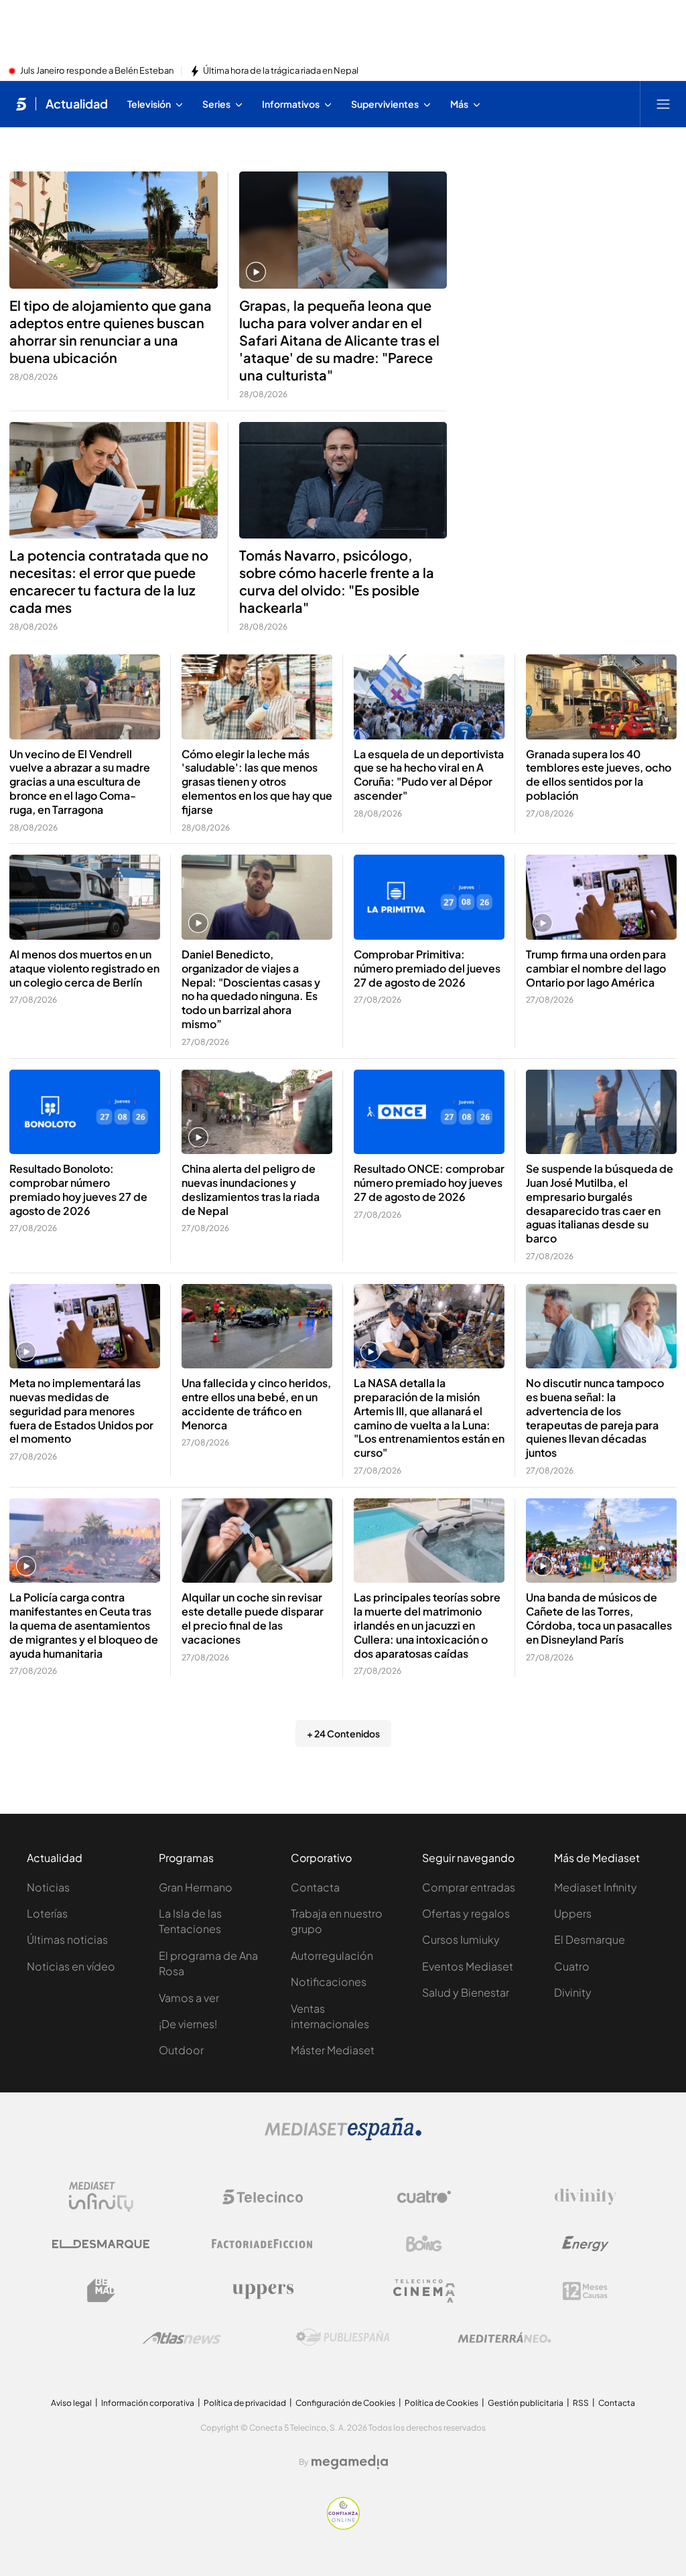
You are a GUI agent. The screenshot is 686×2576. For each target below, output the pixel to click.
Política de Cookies (441, 2403)
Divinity (573, 1992)
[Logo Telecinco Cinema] (424, 2291)
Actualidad (77, 104)
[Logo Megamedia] (350, 2462)
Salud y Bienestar (466, 1992)
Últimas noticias (67, 1939)
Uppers (573, 1913)
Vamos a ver (189, 1998)
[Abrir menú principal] (663, 104)
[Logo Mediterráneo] (504, 2338)
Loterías (47, 1913)
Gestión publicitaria (526, 2403)
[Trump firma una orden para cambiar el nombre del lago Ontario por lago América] (601, 897)
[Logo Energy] (586, 2244)
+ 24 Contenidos (343, 1733)
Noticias (48, 1887)
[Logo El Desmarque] (101, 2244)
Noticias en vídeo (71, 1966)
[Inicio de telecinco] (21, 104)
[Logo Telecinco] (263, 2197)
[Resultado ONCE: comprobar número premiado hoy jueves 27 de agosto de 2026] (429, 1112)
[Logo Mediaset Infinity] (101, 2197)
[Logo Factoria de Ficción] (263, 2244)
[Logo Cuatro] (424, 2197)
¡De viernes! (188, 2024)
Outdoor (181, 2050)
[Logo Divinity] (586, 2197)
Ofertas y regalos (466, 1913)
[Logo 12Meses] (585, 2291)
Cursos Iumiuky (461, 1939)
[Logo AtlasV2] (182, 2338)
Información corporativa (148, 2403)
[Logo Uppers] (263, 2291)
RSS (581, 2403)
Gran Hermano (196, 1887)
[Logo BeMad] (101, 2291)
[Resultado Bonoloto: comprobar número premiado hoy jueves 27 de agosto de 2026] (85, 1112)
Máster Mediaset (333, 2050)
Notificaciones (329, 1982)
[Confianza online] (343, 2526)
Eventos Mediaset (468, 1966)
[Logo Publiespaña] (343, 2338)
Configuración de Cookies (345, 2403)
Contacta (315, 1887)
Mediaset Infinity (596, 1887)
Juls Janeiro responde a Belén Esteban (97, 71)
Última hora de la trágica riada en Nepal (281, 71)
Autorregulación (332, 1955)
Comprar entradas (469, 1887)
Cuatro (572, 1966)
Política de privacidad (245, 2403)
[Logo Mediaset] (343, 2137)
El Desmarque (590, 1939)
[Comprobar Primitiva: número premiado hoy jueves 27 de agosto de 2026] (429, 897)
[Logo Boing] (424, 2244)
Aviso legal (71, 2403)
